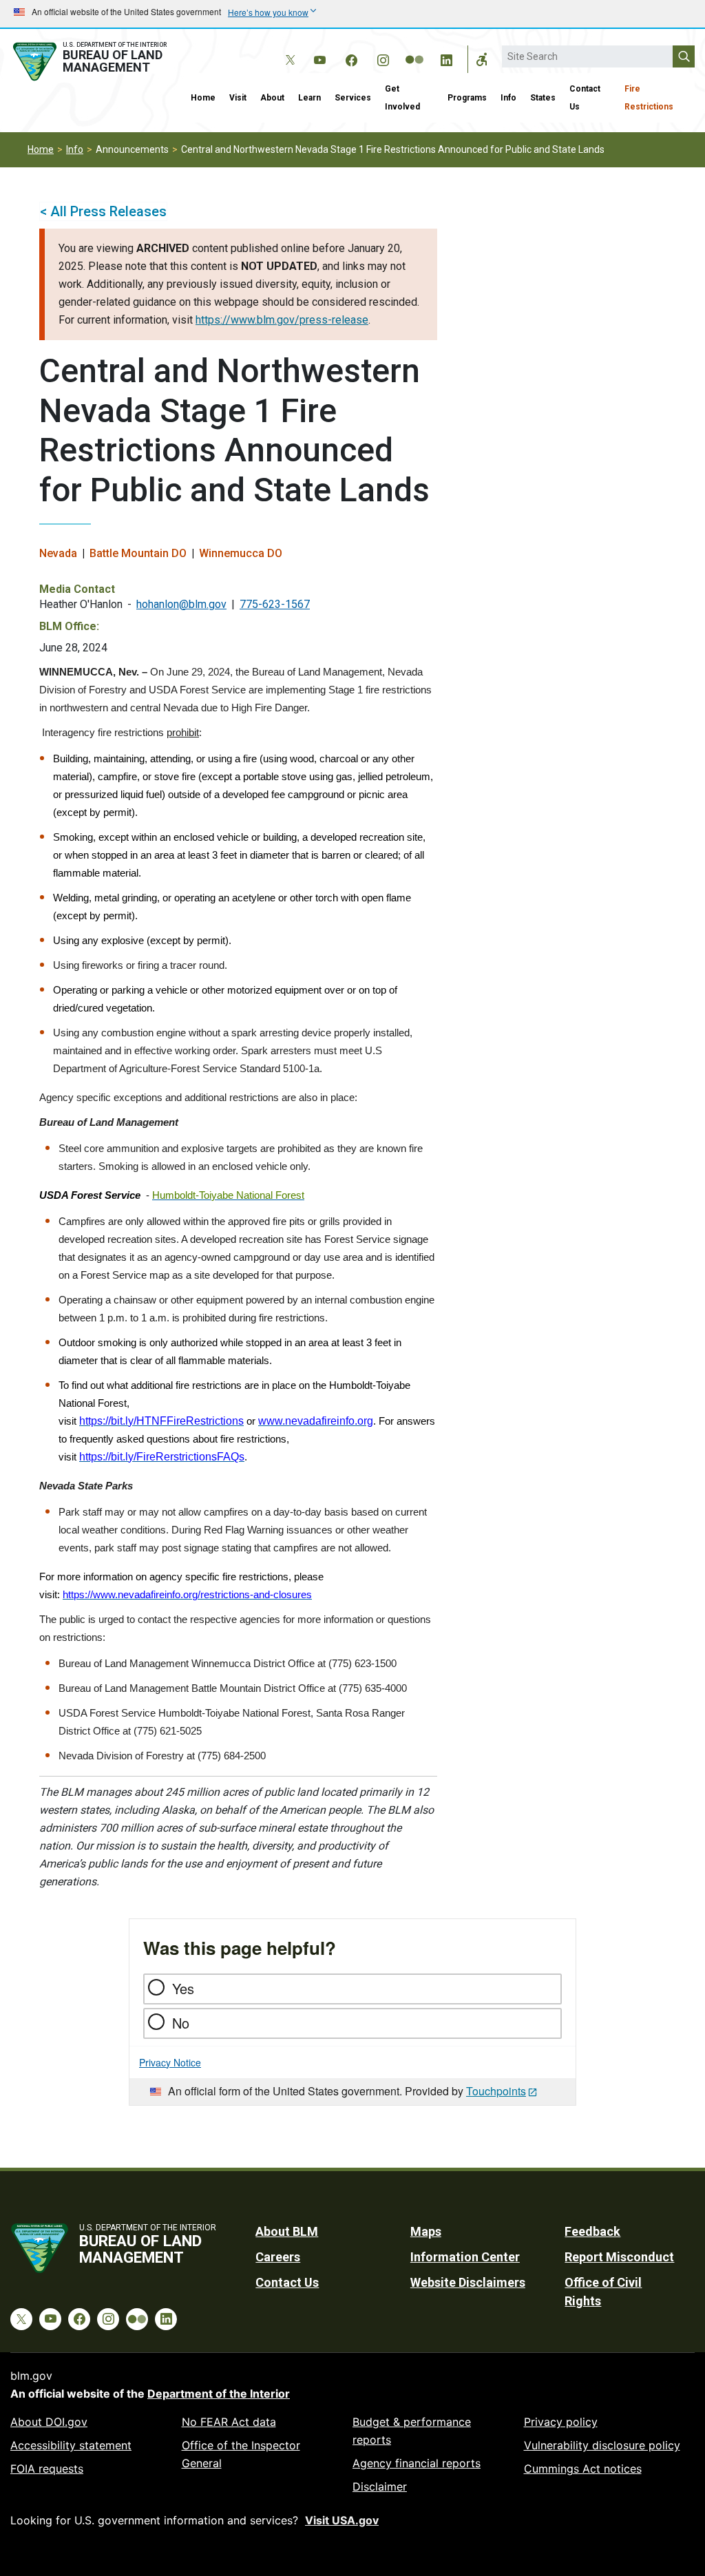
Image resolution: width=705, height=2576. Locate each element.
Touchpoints (496, 2091)
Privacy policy (561, 2422)
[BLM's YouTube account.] (319, 58)
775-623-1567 (275, 604)
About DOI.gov (49, 2422)
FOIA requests (47, 2469)
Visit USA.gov (342, 2520)
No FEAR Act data (229, 2422)
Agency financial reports (417, 2463)
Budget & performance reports (412, 2431)
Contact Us (585, 98)
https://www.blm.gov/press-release (282, 320)
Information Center (465, 2257)
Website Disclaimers (468, 2282)
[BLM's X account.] (288, 50)
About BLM (287, 2231)
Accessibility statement (71, 2445)
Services (353, 98)
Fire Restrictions (649, 98)
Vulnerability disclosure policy (602, 2445)
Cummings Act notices (583, 2469)
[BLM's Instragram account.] (383, 58)
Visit (238, 98)
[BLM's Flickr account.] (414, 50)
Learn (309, 98)
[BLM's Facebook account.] (351, 58)
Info (508, 98)
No (181, 2023)
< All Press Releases (103, 211)
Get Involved (402, 98)
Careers (278, 2257)
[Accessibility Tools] (482, 59)
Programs (467, 98)
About (272, 98)
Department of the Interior (219, 2394)
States (543, 98)
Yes (183, 1988)
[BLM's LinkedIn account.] (446, 58)
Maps (426, 2231)
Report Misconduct (619, 2257)
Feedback (592, 2231)
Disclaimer (380, 2486)
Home (203, 98)
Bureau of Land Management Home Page (92, 62)
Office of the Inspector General (241, 2454)
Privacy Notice (170, 2062)
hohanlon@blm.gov (181, 604)
